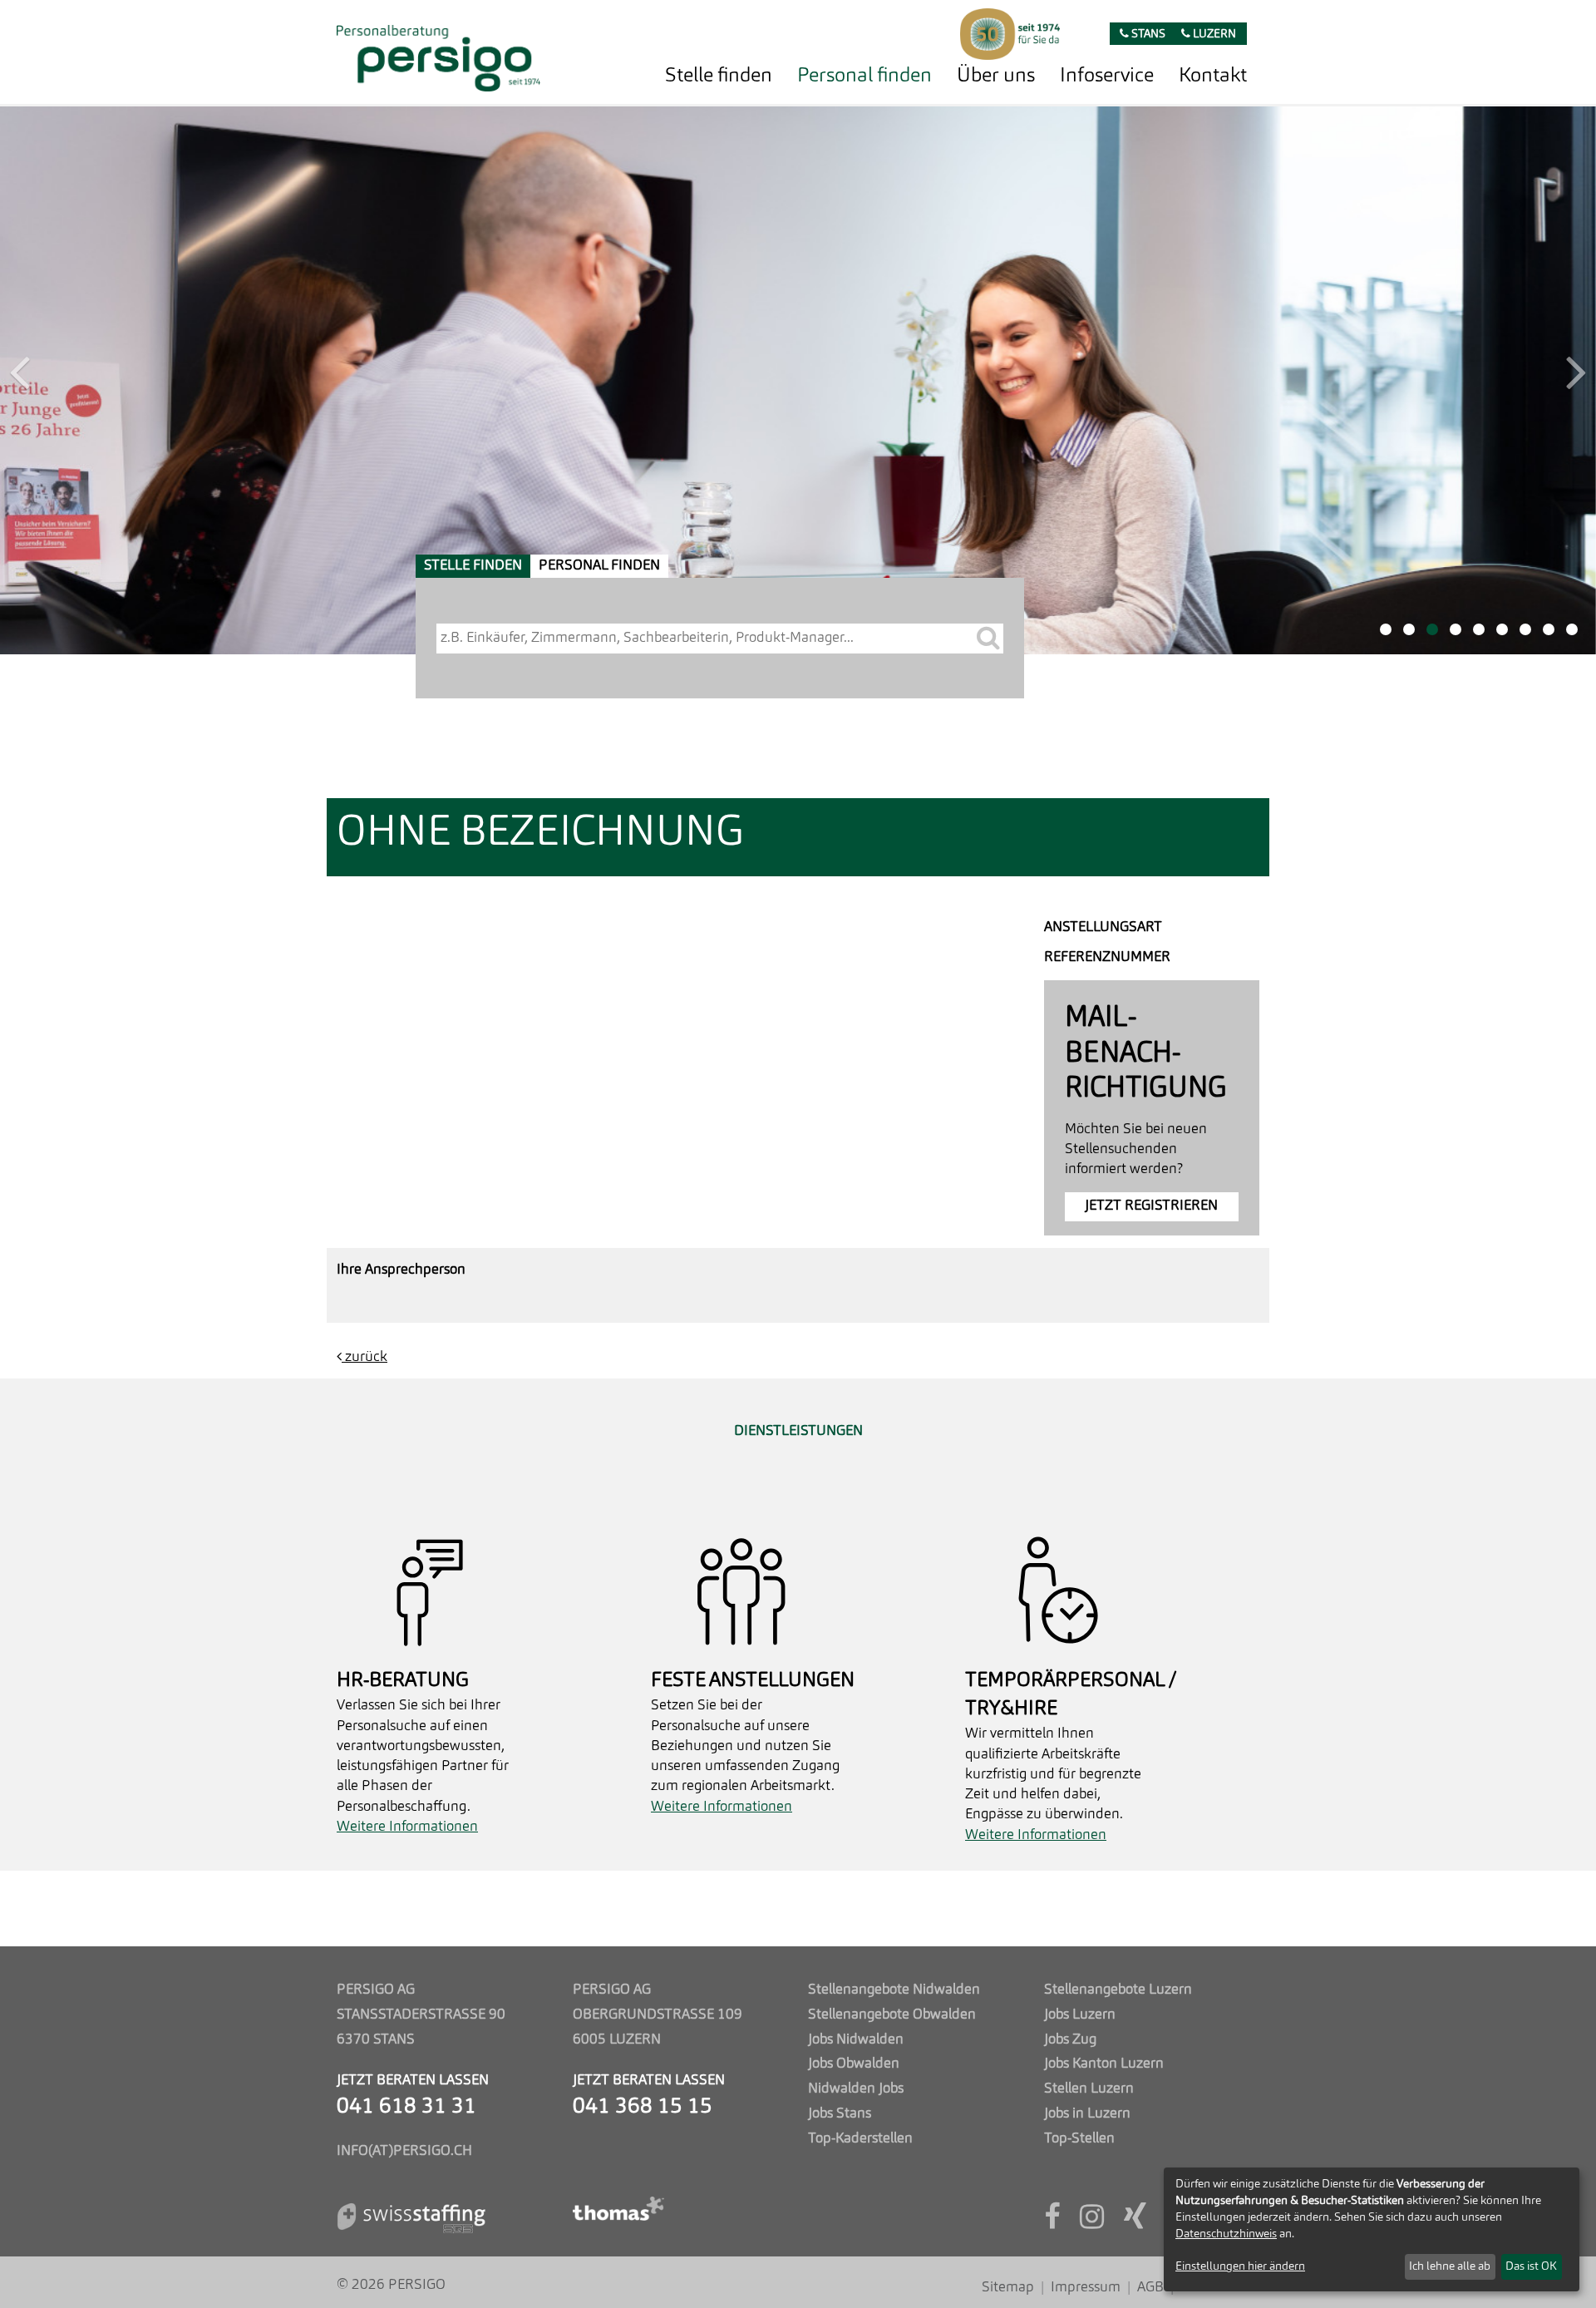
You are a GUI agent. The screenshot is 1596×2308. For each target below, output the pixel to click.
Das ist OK (1531, 2266)
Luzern (1213, 35)
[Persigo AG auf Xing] (1135, 2223)
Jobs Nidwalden (856, 2040)
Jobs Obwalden (854, 2064)
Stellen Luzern (1089, 2089)
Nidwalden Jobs (856, 2089)
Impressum (1086, 2288)
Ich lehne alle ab (1450, 2266)
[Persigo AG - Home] (438, 54)
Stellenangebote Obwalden (892, 2015)
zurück (365, 809)
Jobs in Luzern (1087, 2114)
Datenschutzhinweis (1226, 2234)
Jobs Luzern (1080, 2015)
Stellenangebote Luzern (1118, 1990)
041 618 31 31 (406, 2107)
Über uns (996, 76)
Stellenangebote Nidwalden (894, 1990)
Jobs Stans (840, 2114)
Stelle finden (719, 76)
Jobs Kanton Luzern (1104, 2064)
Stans (1147, 35)
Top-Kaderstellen (860, 2139)
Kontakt (1213, 76)
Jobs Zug (1070, 2040)
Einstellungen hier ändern (1240, 2266)
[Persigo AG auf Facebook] (1052, 2223)
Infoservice (1107, 76)
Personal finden (864, 76)
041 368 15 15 (643, 2107)
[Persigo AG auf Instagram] (1092, 2223)
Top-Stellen (1079, 2139)
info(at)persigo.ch (404, 2151)
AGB (1150, 2288)
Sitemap (1008, 2288)
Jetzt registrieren (1151, 658)
